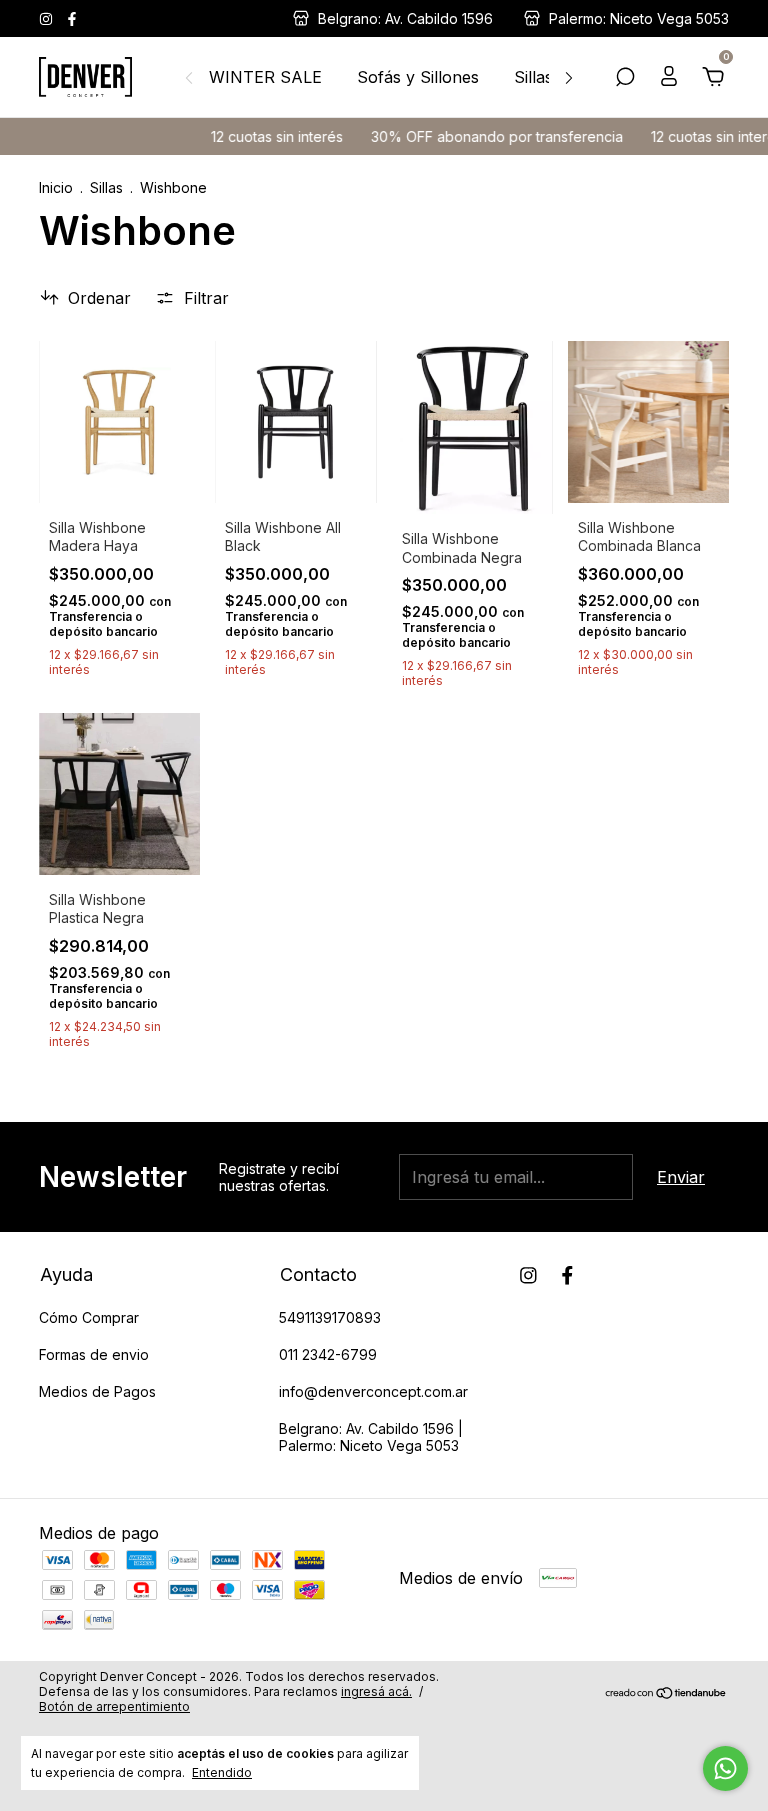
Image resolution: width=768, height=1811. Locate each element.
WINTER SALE (265, 77)
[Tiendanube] (666, 1694)
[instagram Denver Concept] (48, 18)
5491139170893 (330, 1317)
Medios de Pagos (97, 1391)
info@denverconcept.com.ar (373, 1391)
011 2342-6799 (328, 1354)
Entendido (222, 1772)
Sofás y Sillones (418, 77)
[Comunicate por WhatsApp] (725, 1768)
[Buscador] (625, 78)
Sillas (533, 77)
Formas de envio (94, 1354)
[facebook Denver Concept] (72, 18)
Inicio (56, 187)
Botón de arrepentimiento (114, 1706)
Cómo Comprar (89, 1317)
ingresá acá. (376, 1691)
